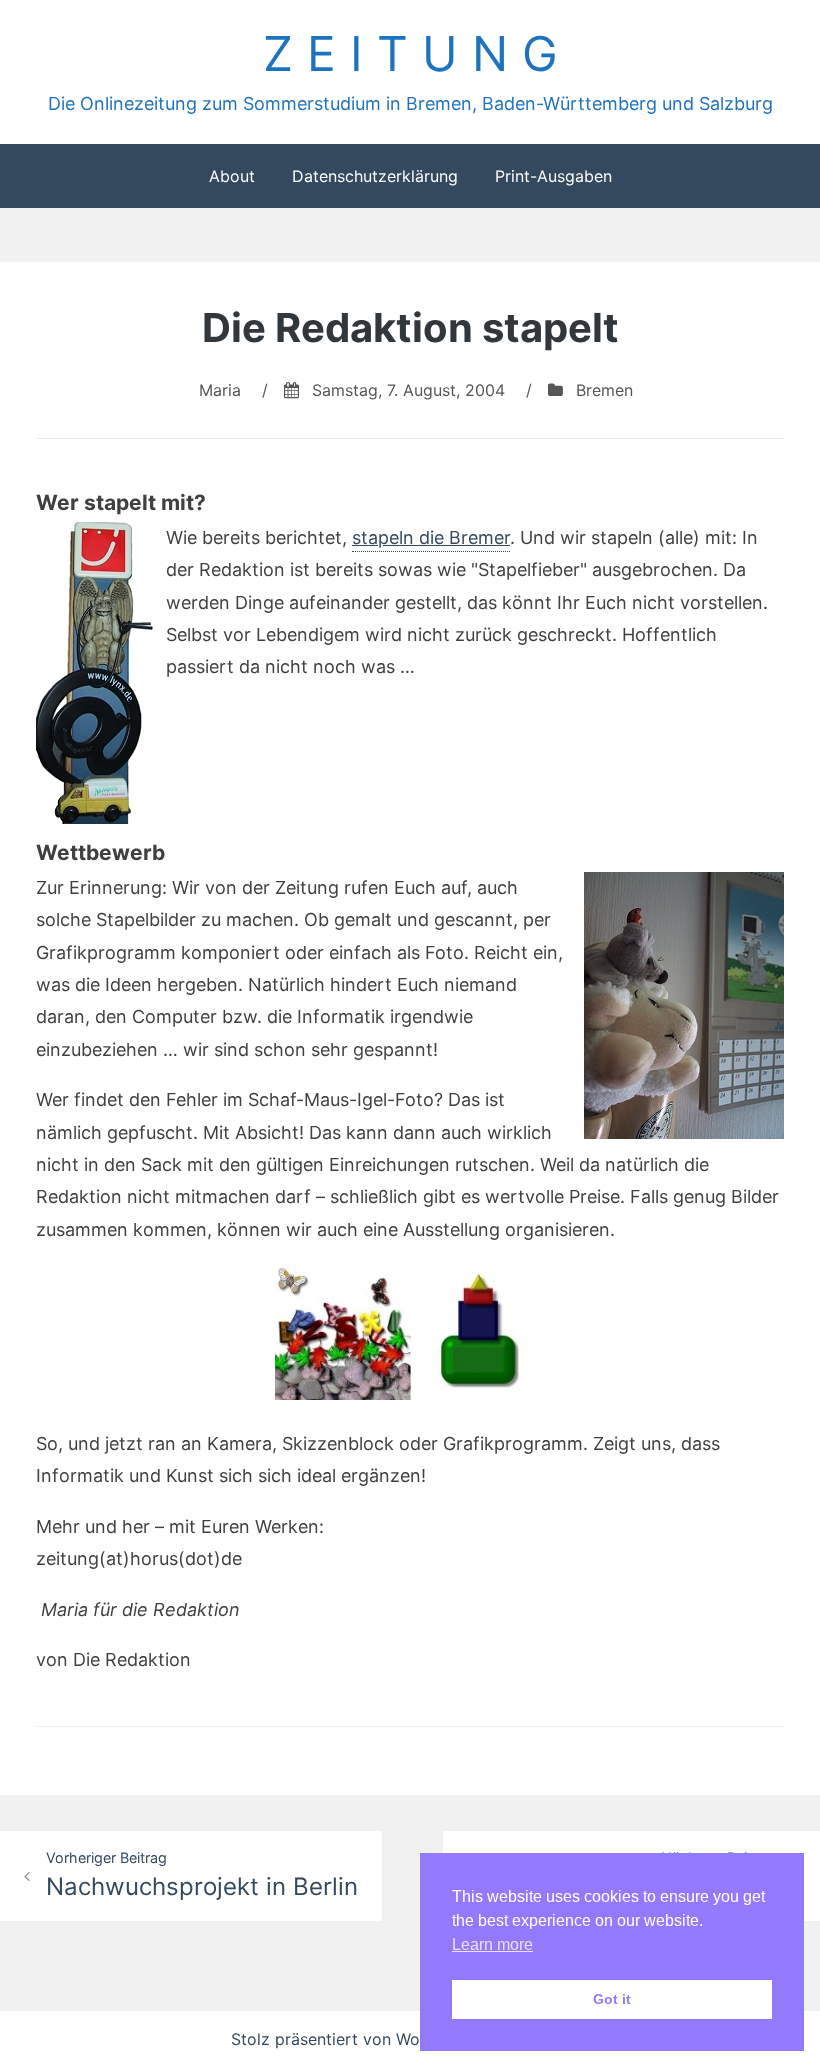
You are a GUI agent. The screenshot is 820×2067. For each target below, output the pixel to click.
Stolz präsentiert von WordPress (356, 2039)
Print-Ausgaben (553, 176)
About (232, 176)
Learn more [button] (492, 1944)
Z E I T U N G (410, 53)
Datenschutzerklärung (375, 176)
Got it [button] (612, 1999)
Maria (220, 390)
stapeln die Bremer (431, 537)
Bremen (604, 390)
